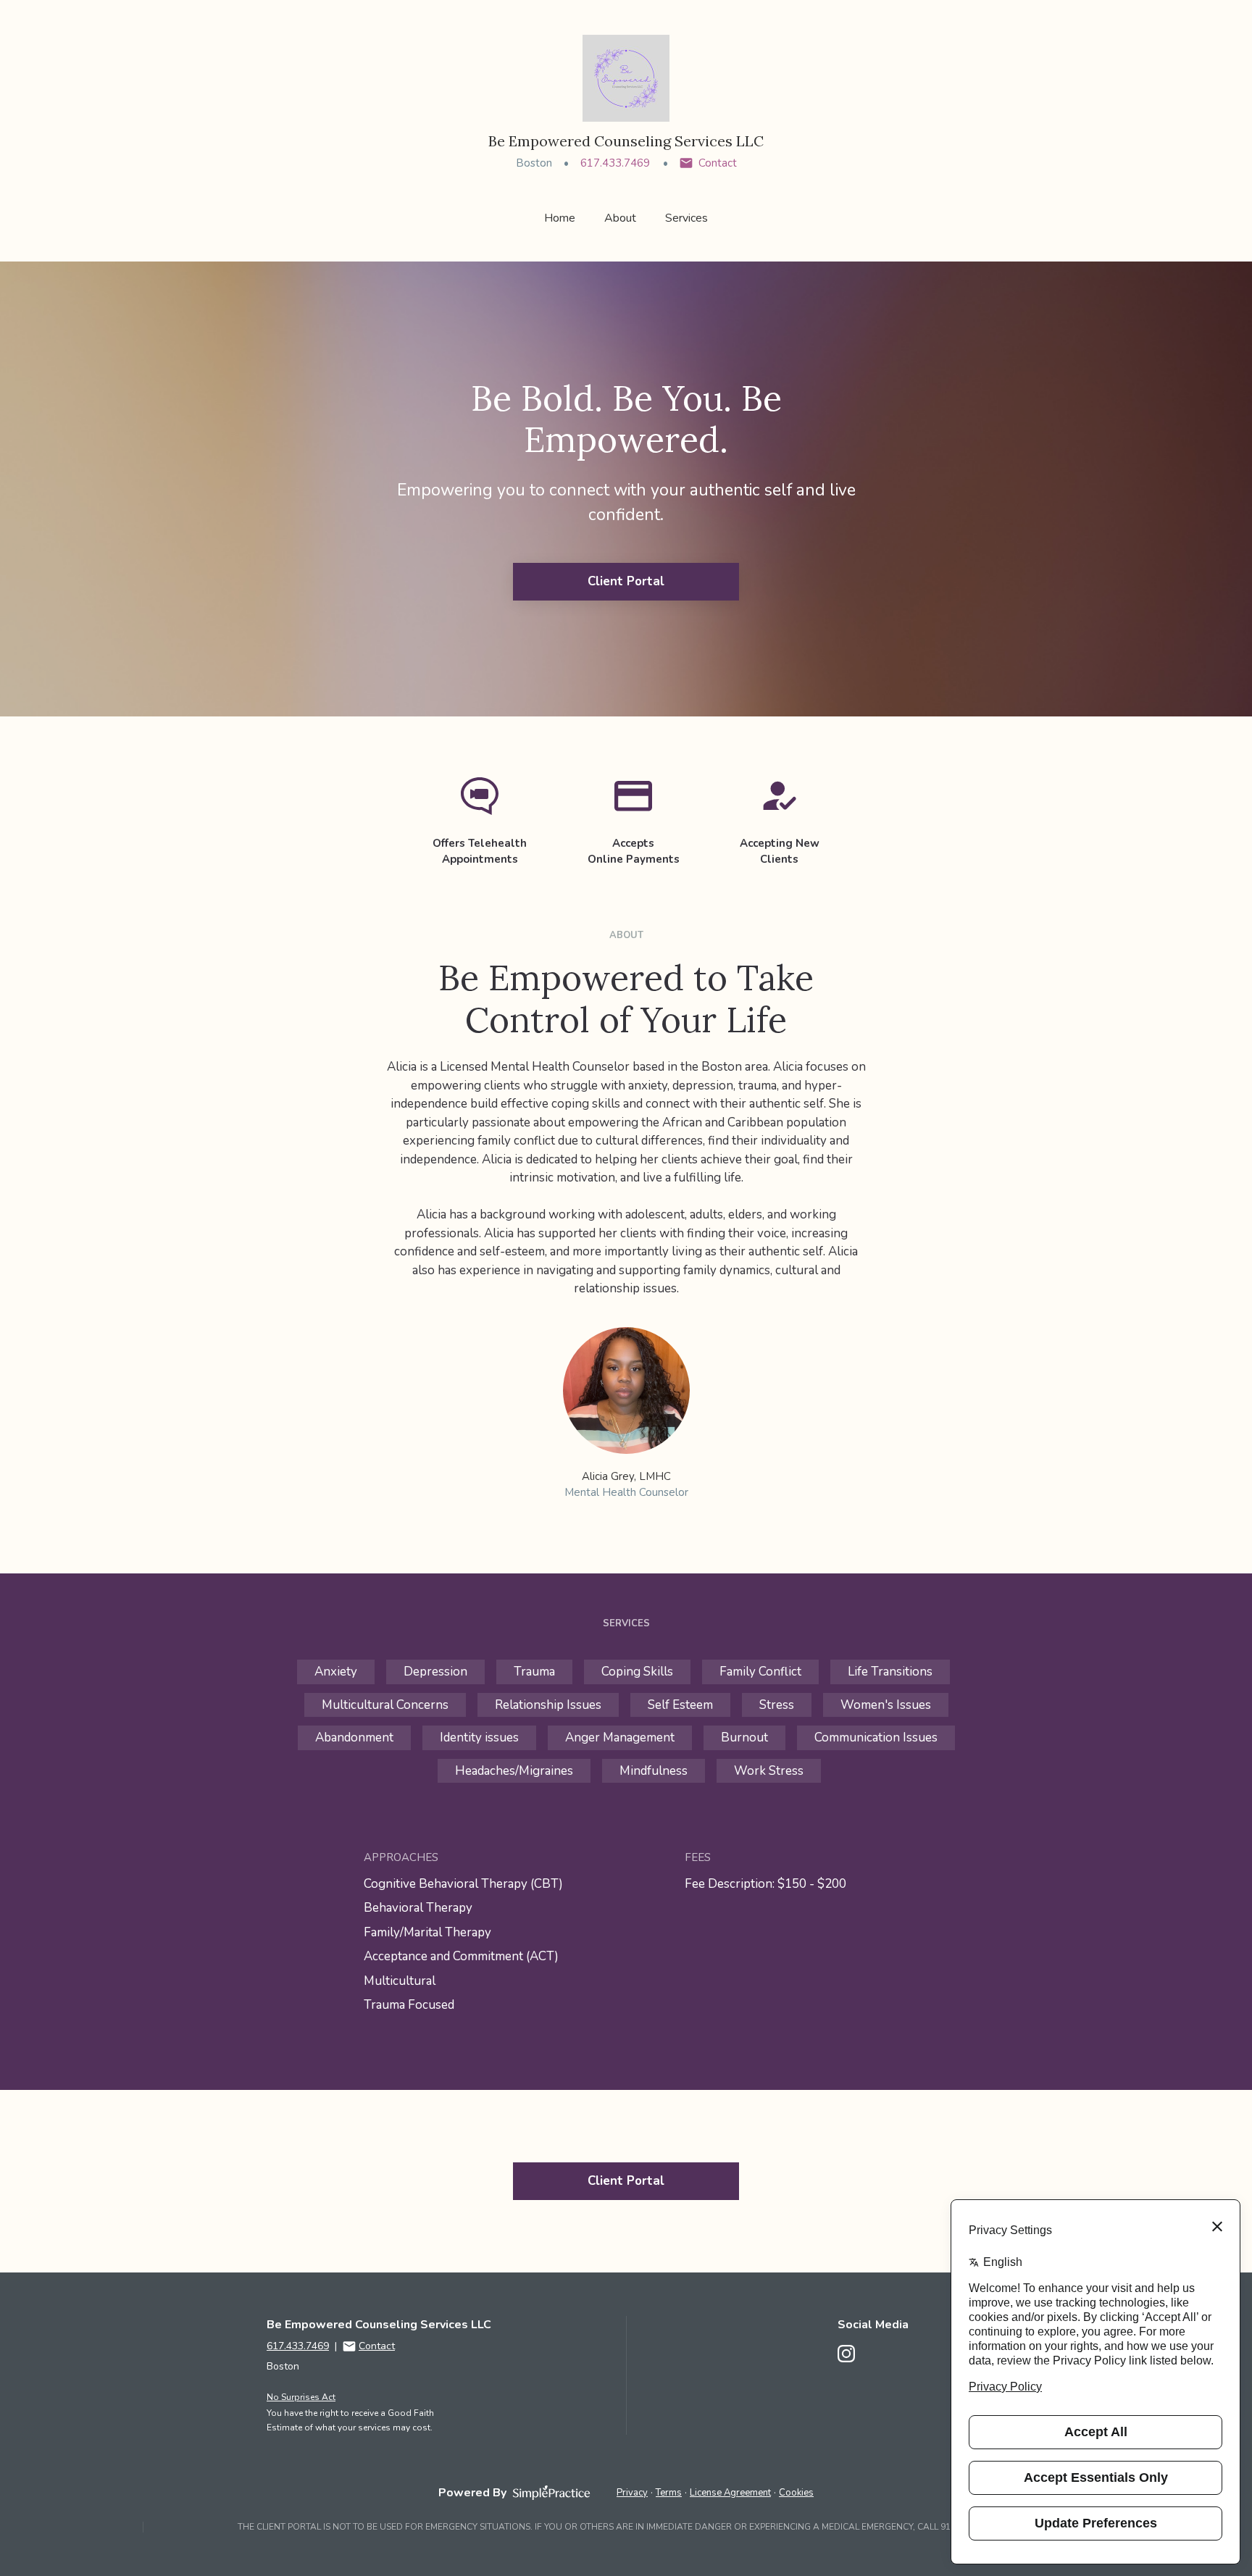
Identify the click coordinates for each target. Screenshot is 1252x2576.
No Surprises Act (301, 2397)
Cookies (796, 2493)
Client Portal (626, 581)
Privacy (632, 2493)
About (620, 218)
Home (560, 218)
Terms (669, 2493)
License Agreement (730, 2493)
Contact (718, 163)
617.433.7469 (615, 163)
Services (686, 218)
